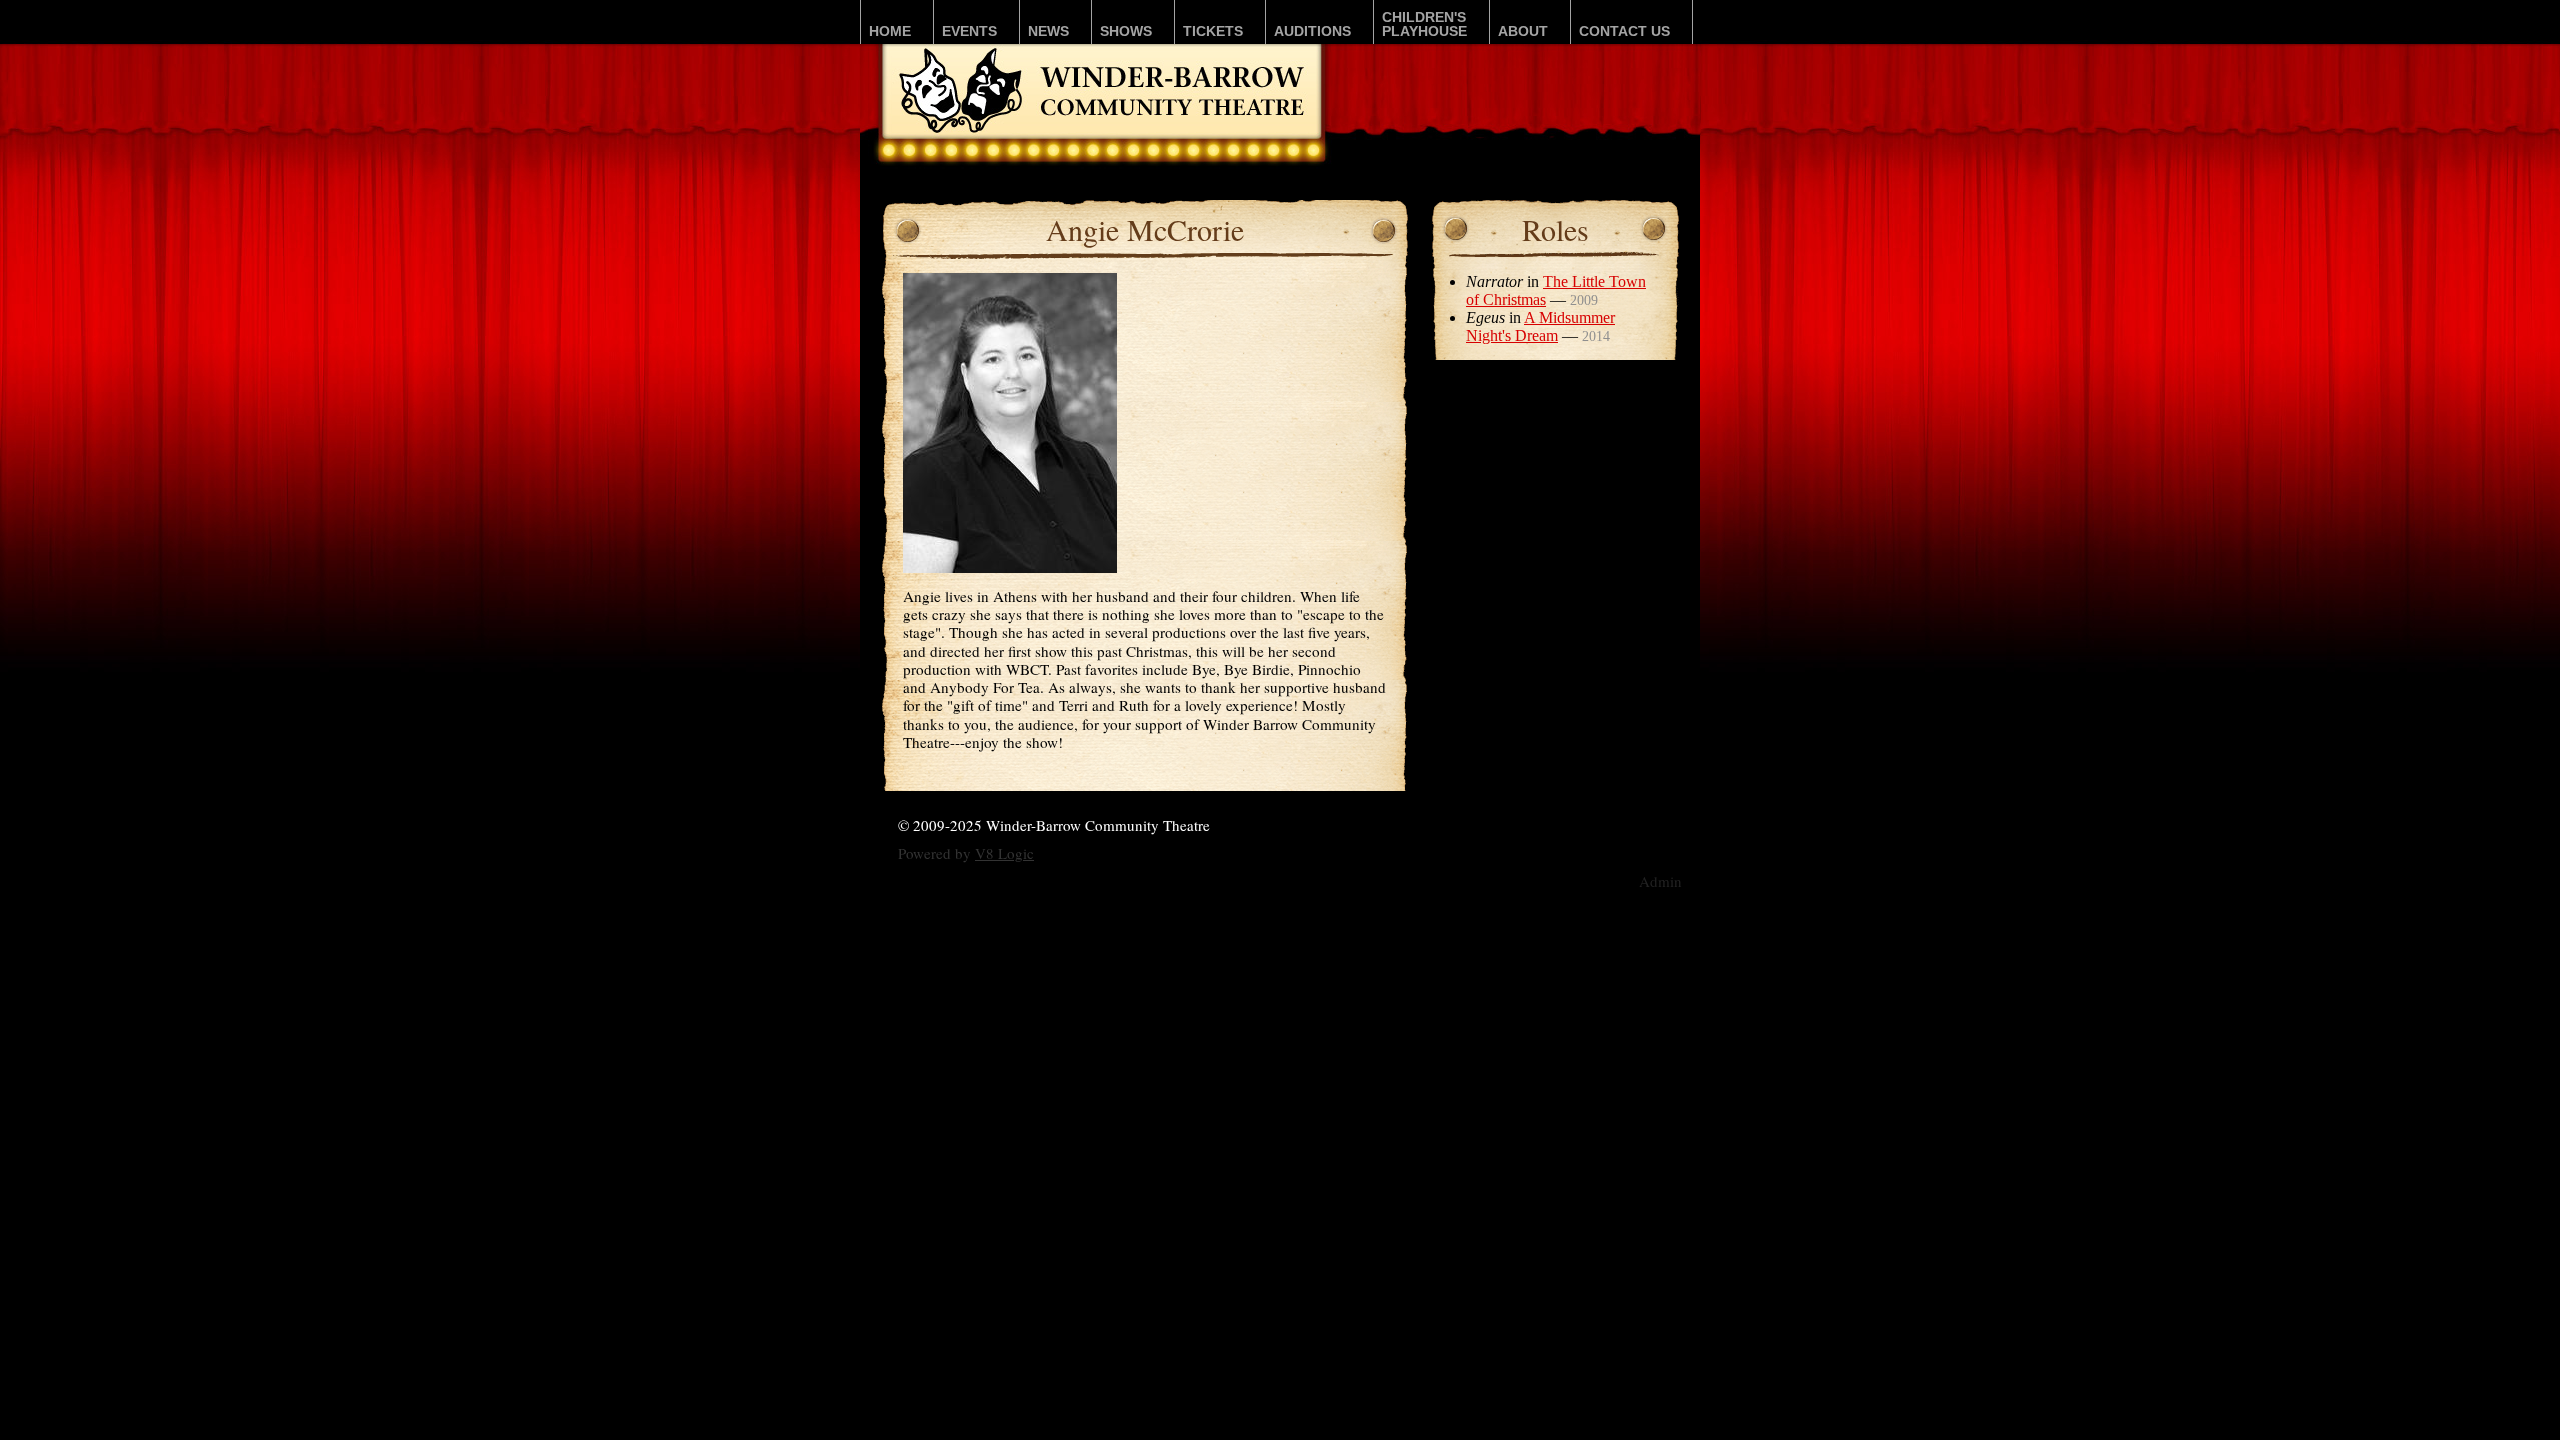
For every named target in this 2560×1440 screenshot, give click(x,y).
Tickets (1213, 31)
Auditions (1312, 31)
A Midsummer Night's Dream (1540, 326)
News (1048, 31)
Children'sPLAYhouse (1424, 24)
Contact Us (1624, 31)
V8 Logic (1004, 853)
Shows (1126, 31)
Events (969, 31)
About (1523, 31)
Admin (1660, 881)
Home (890, 31)
